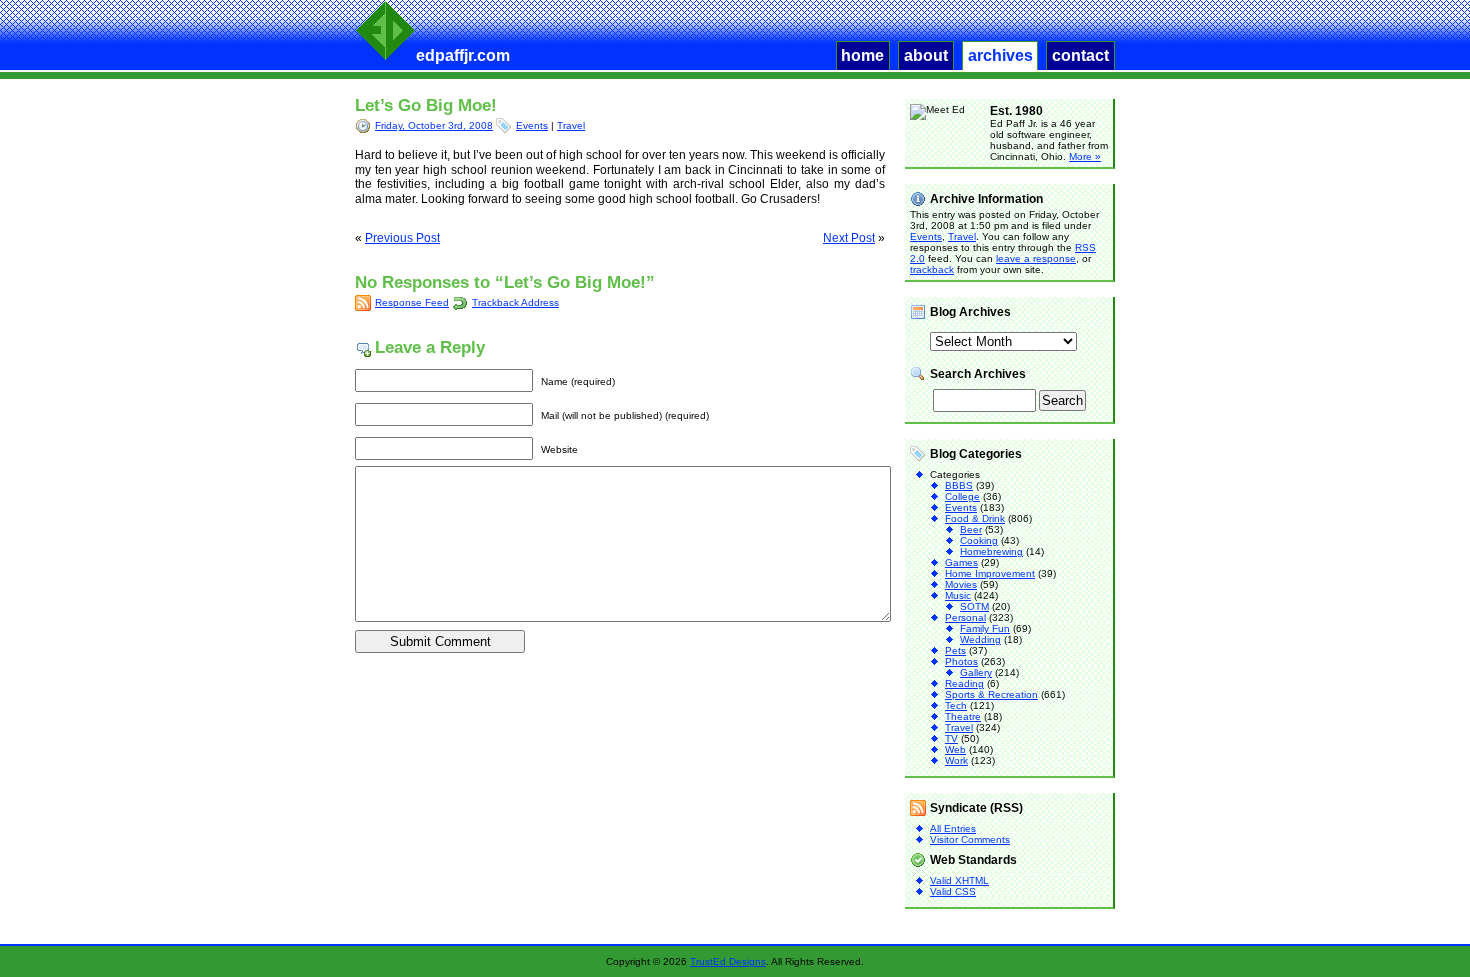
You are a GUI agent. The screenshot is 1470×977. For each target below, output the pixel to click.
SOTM (974, 606)
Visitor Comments (970, 839)
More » (1085, 156)
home (862, 55)
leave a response (1036, 258)
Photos (961, 661)
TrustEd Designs (728, 961)
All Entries (953, 828)
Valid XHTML (959, 880)
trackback (932, 269)
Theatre (963, 716)
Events (532, 125)
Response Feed (412, 302)
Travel (571, 125)
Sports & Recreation (991, 694)
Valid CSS (953, 891)
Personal (965, 617)
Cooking (979, 540)
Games (961, 562)
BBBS (959, 485)
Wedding (980, 639)
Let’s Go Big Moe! (426, 105)
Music (958, 595)
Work (956, 760)
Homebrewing (991, 551)
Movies (961, 584)
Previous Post (402, 238)
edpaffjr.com (463, 55)
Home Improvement (990, 573)
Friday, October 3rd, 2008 (434, 125)
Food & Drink (975, 518)
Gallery (976, 672)
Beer (971, 529)
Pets (955, 650)
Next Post (849, 238)
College (962, 496)
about (926, 55)
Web (955, 749)
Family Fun (985, 628)
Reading (964, 683)
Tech (956, 705)
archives (1000, 55)
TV (951, 738)
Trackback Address (515, 302)
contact (1080, 55)
